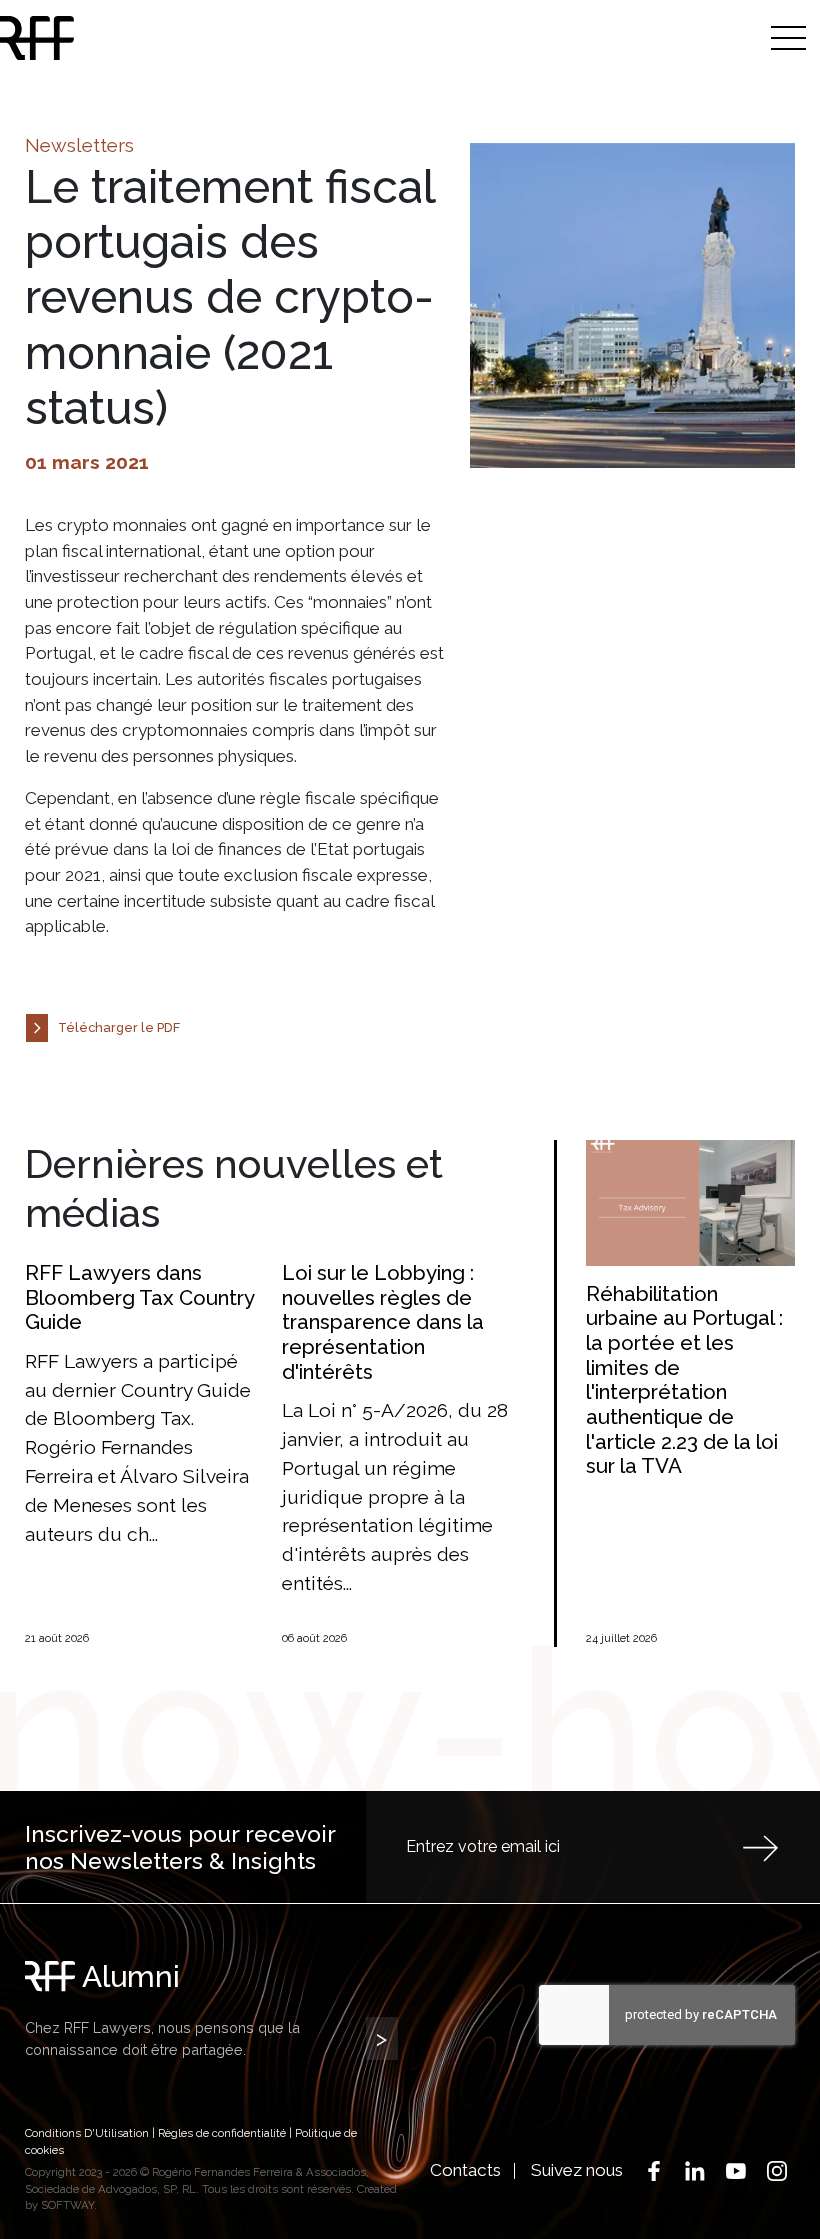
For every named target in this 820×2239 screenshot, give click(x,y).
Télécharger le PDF (119, 1027)
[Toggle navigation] (788, 37)
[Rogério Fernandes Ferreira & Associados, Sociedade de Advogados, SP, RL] (123, 38)
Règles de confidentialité (222, 2133)
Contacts (465, 2170)
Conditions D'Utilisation (87, 2133)
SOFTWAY (67, 2205)
